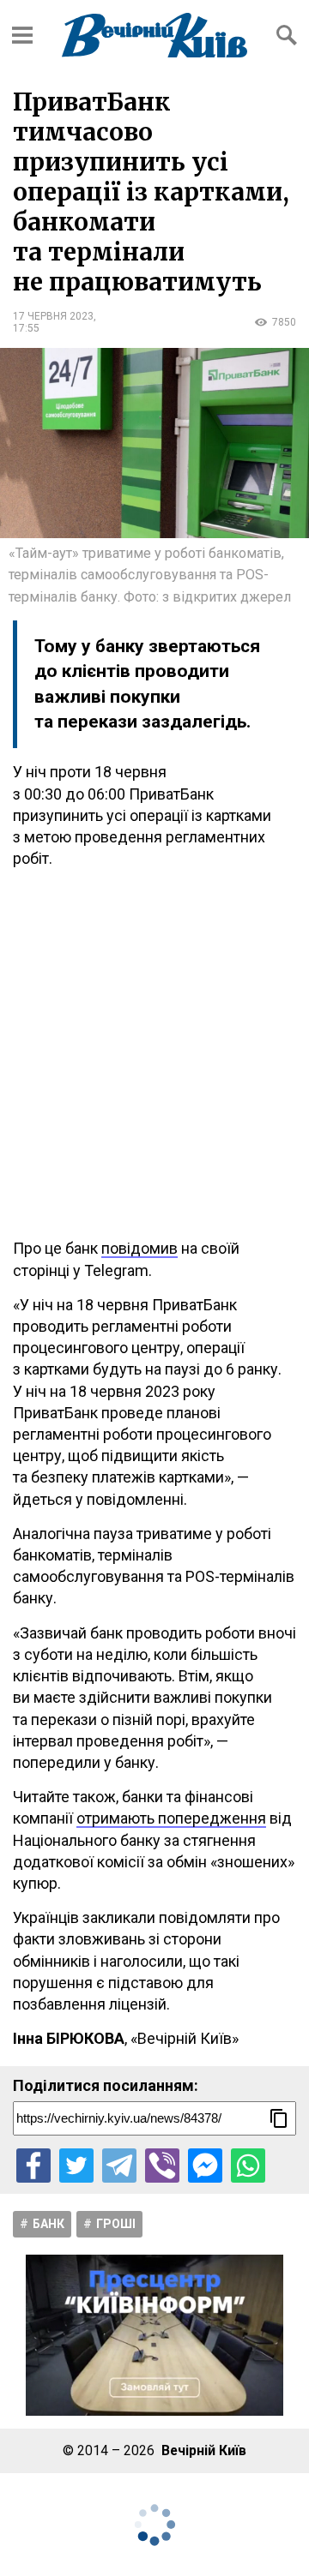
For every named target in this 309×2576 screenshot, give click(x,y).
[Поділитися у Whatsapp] (248, 2166)
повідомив (139, 1248)
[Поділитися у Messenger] (205, 2166)
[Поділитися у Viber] (162, 2166)
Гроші (116, 2224)
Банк (48, 2224)
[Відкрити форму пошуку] (287, 35)
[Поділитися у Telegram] (119, 2166)
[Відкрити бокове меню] (22, 35)
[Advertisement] (154, 1053)
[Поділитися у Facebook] (33, 2166)
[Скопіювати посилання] (279, 2118)
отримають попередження (171, 1818)
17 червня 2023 (53, 316)
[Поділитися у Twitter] (76, 2166)
